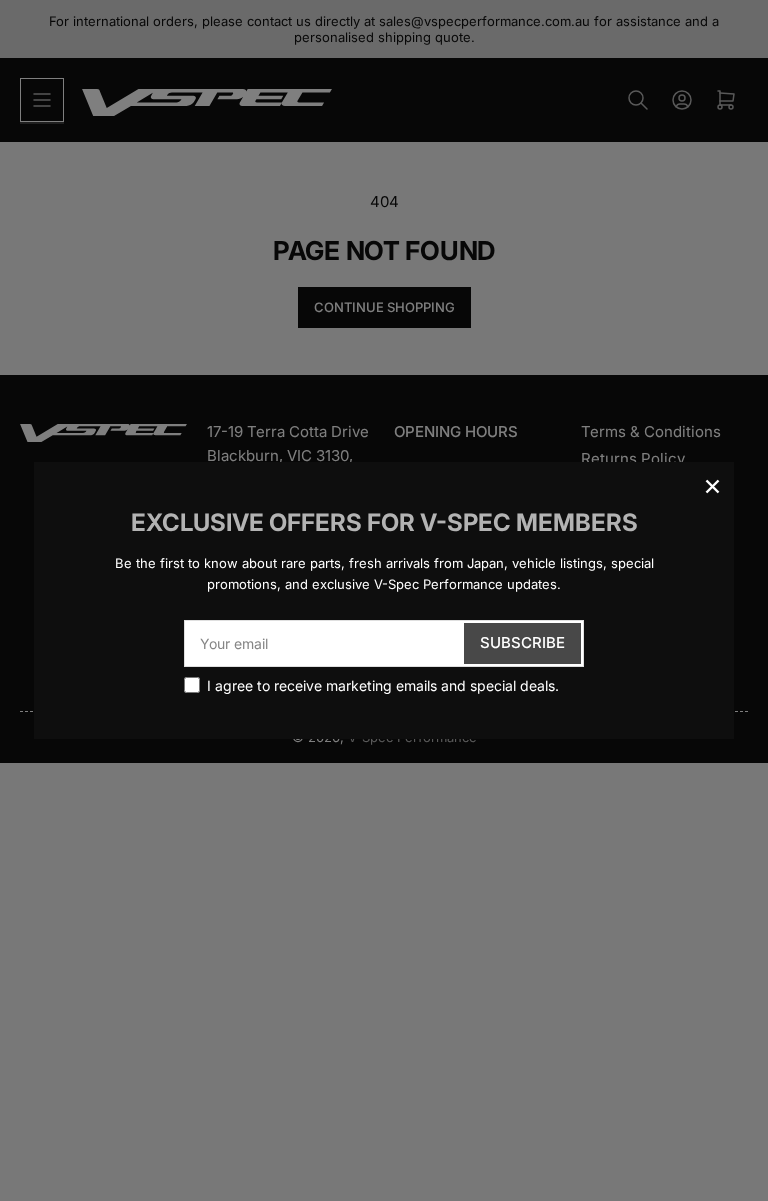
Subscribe (522, 642)
